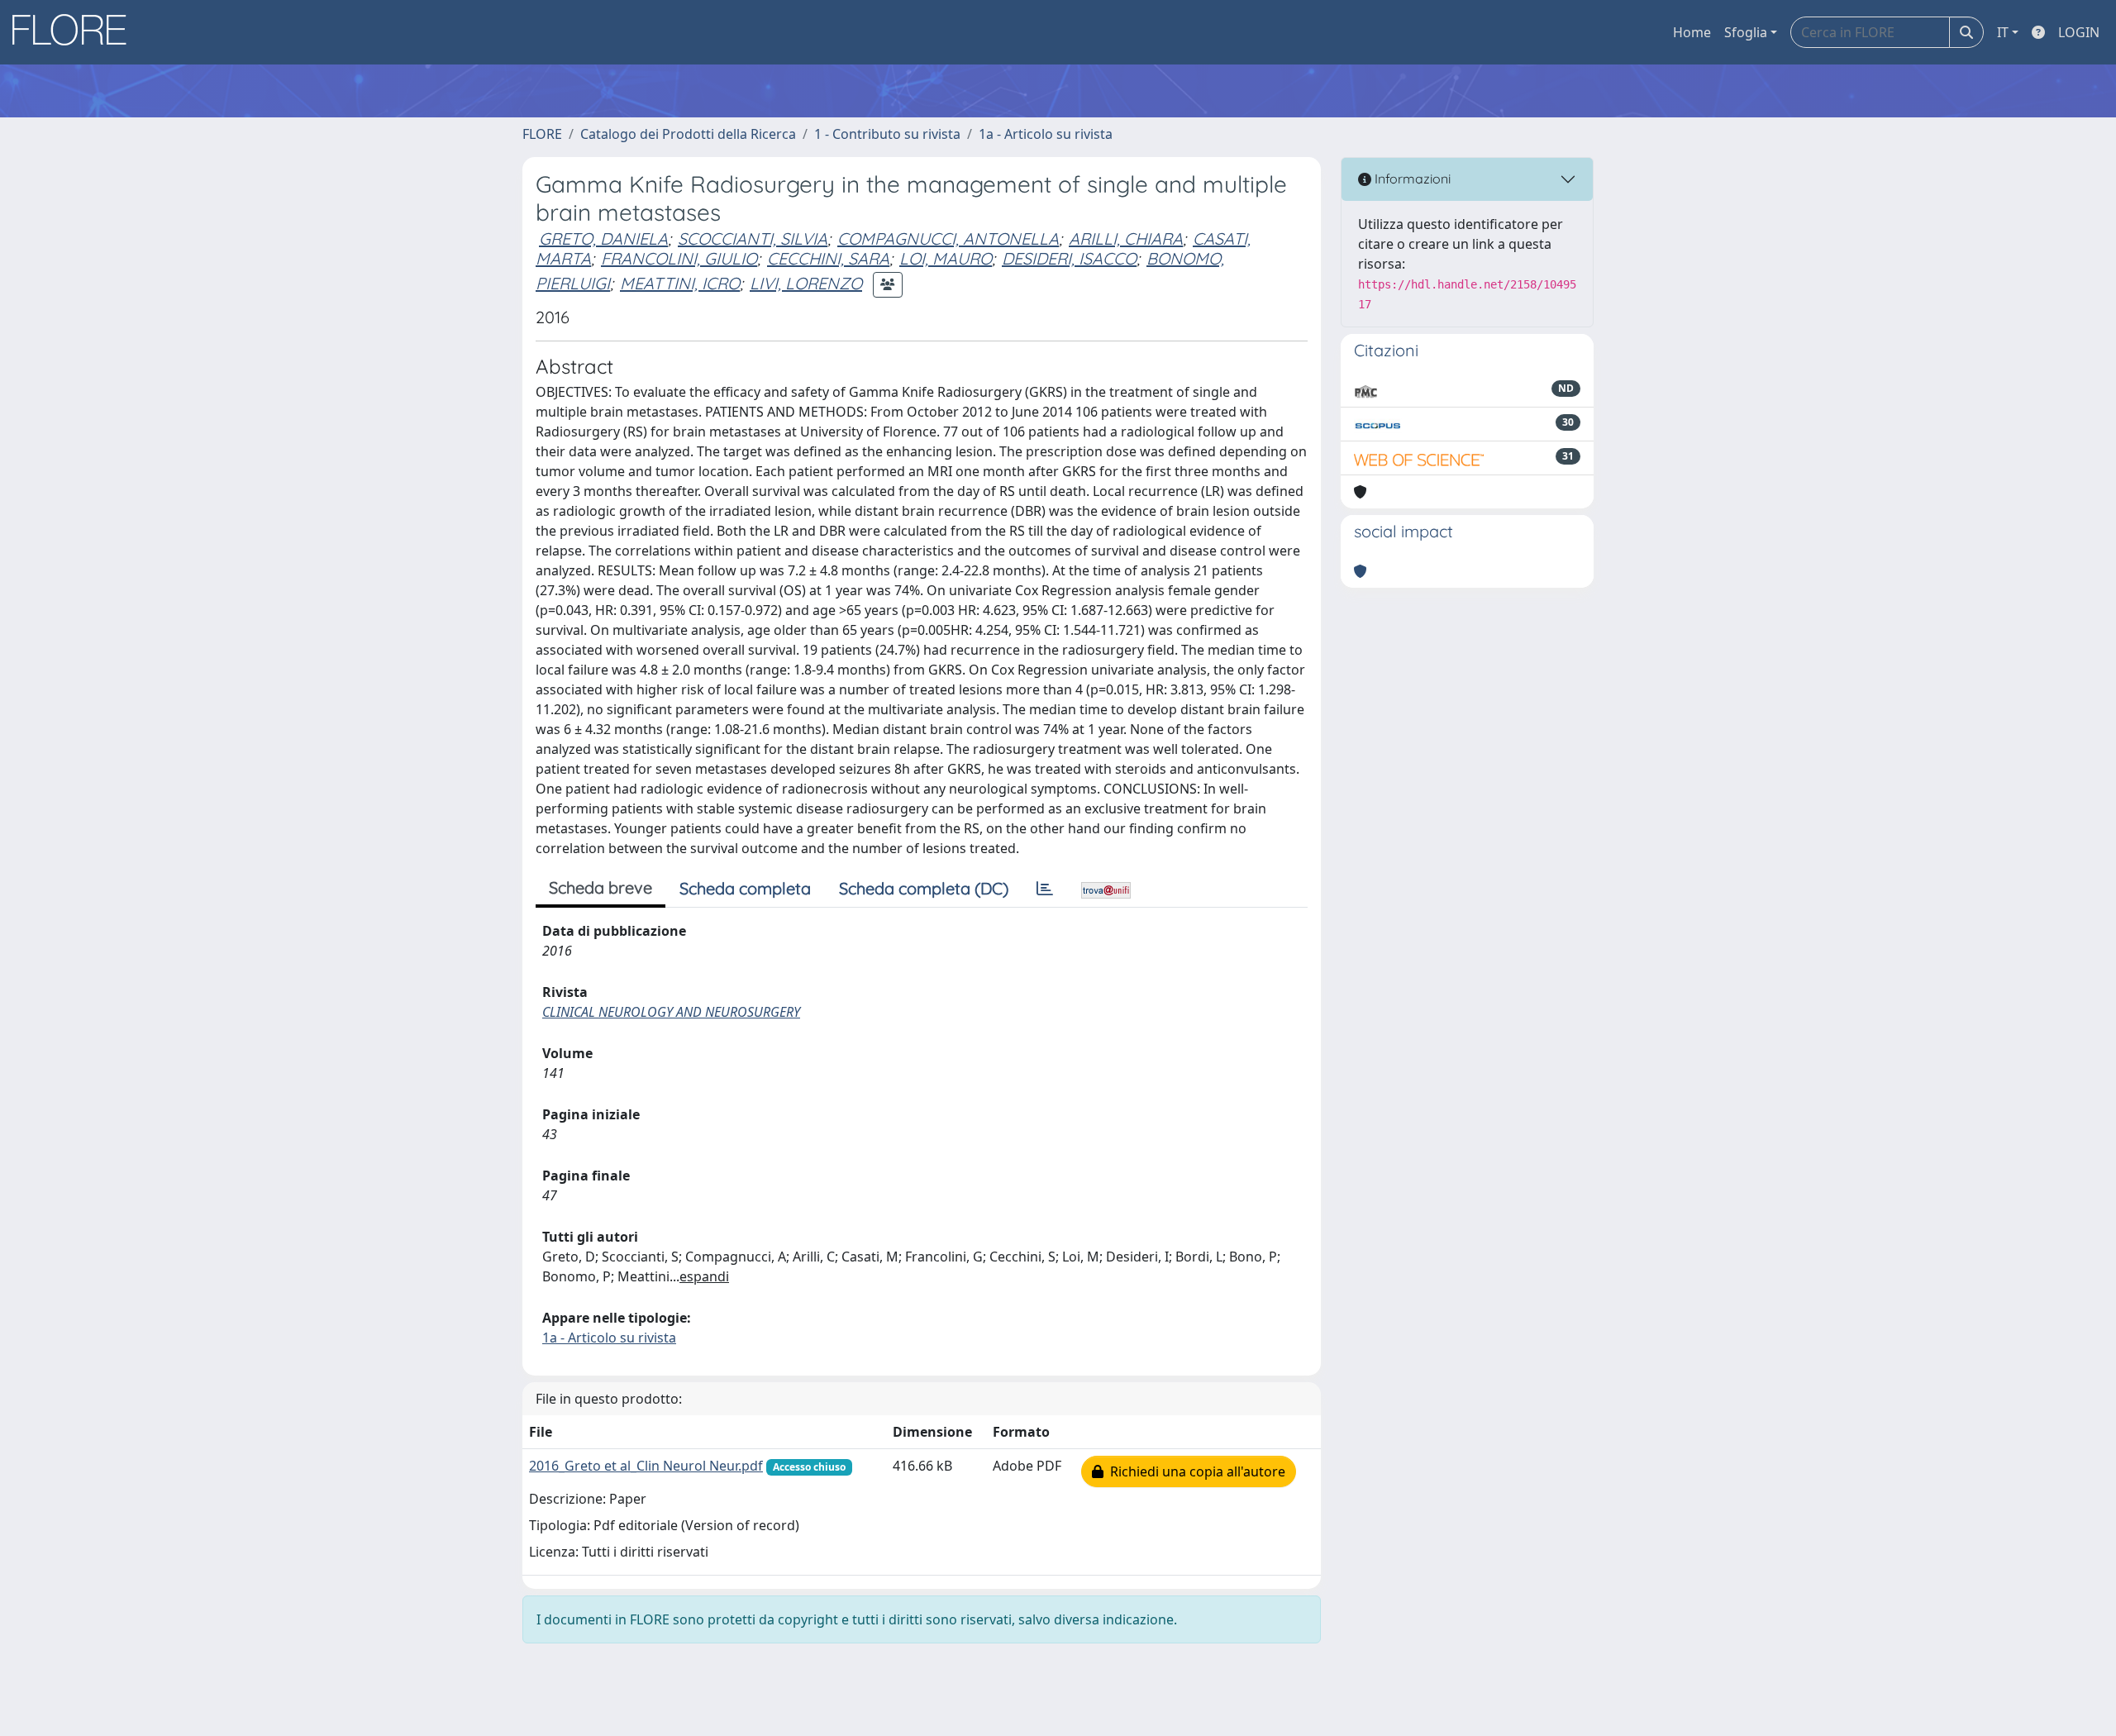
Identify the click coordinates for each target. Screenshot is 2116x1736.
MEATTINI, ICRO (680, 283)
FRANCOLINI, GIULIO (679, 258)
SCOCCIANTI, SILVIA (753, 238)
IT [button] (2003, 32)
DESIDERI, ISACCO (1069, 258)
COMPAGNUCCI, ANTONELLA (948, 238)
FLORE (542, 134)
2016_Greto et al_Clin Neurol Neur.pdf (646, 1466)
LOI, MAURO (946, 258)
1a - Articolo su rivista (1046, 134)
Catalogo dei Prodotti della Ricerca (688, 134)
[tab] (1045, 889)
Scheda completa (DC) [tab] (924, 888)
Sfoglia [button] (1746, 32)
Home (1692, 32)
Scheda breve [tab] (600, 887)
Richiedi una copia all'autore (1194, 1471)
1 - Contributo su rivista (887, 134)
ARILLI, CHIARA (1126, 238)
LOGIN (2079, 32)
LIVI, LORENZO (806, 283)
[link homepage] (75, 32)
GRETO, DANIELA (603, 238)
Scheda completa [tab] (745, 888)
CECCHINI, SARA (828, 258)
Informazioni (1411, 179)
